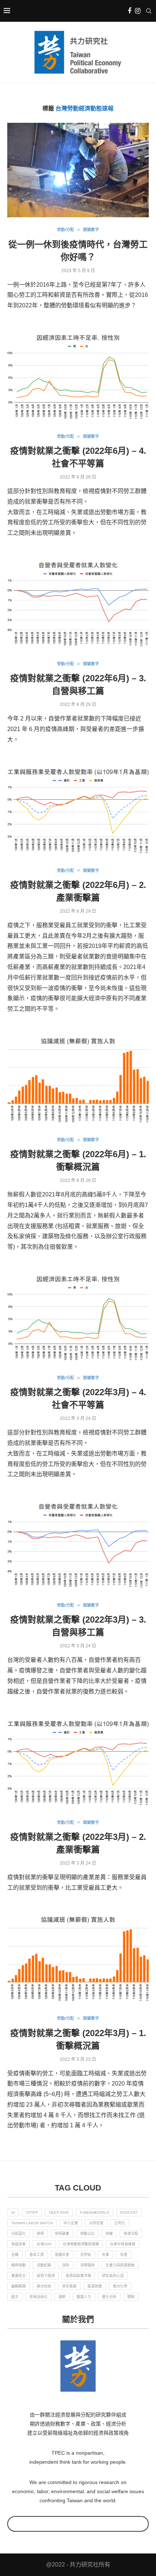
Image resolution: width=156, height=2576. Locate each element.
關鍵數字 (91, 230)
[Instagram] (138, 11)
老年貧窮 (69, 2286)
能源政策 (95, 2286)
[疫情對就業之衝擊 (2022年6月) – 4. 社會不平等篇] (78, 377)
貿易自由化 (38, 2297)
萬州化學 (120, 2286)
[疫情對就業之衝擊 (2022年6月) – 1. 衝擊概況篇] (78, 1080)
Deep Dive (59, 2212)
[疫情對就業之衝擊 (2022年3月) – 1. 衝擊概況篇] (78, 1959)
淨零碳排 (87, 2265)
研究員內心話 (113, 2276)
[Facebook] (130, 11)
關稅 (131, 2297)
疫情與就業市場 (78, 2276)
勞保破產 (62, 2234)
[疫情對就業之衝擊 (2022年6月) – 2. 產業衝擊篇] (78, 811)
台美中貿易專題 (123, 2244)
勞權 (109, 2234)
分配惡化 (19, 2234)
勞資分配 (131, 2234)
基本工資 (37, 2255)
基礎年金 (62, 2255)
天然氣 (86, 2255)
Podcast (129, 2212)
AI (13, 2212)
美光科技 (44, 2286)
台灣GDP (44, 2244)
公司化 (120, 2223)
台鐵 (15, 2255)
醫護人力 (84, 2297)
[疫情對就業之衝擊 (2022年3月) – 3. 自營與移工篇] (78, 1546)
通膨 (62, 2297)
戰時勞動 (19, 2265)
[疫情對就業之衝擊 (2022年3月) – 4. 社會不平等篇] (78, 1318)
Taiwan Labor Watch (32, 2223)
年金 (124, 2255)
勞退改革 (19, 2244)
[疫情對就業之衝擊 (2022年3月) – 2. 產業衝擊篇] (78, 1763)
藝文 (15, 2297)
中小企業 (71, 2223)
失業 (106, 2255)
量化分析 (109, 2297)
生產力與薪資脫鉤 (120, 2265)
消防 (66, 2265)
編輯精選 (19, 2286)
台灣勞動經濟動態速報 (81, 2244)
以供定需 (96, 2223)
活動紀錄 (44, 2265)
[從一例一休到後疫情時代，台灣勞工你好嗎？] (78, 170)
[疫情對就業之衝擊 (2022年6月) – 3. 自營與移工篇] (78, 604)
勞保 (40, 2234)
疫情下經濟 (46, 2276)
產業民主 (19, 2276)
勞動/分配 (65, 230)
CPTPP (32, 2212)
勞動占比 (87, 2234)
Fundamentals (95, 2212)
